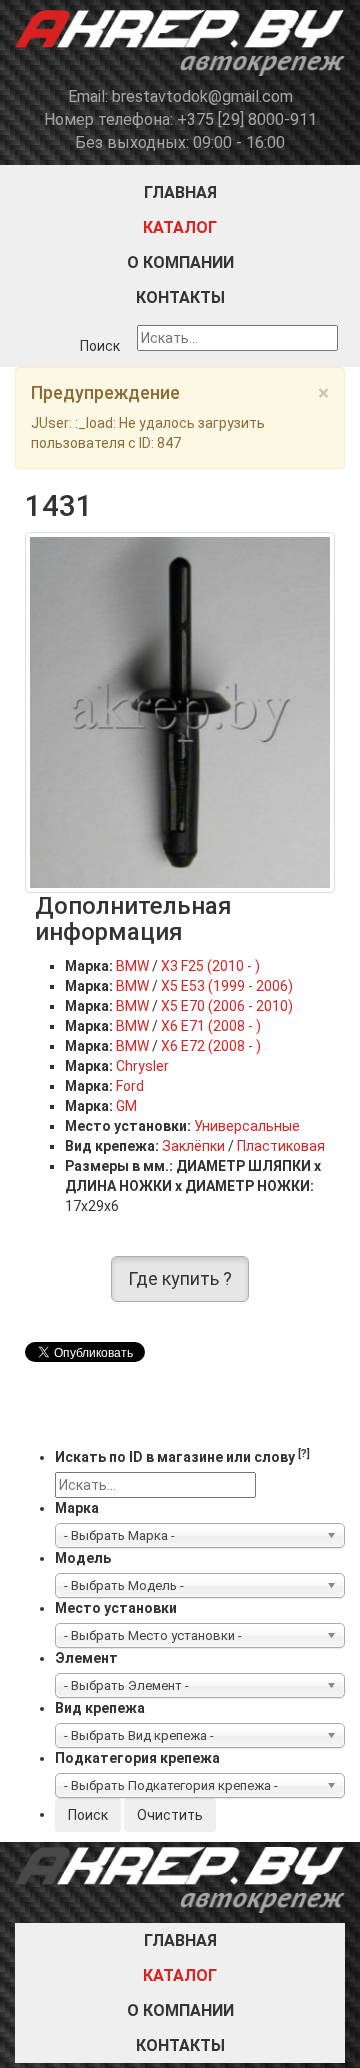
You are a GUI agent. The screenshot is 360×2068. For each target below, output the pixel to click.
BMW (132, 966)
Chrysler (142, 1066)
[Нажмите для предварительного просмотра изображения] (180, 711)
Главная (180, 192)
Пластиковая (281, 1146)
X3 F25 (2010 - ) (210, 966)
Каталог (180, 227)
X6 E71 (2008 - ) (211, 1026)
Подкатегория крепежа (137, 1758)
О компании (180, 262)
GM (126, 1106)
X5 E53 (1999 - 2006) (227, 986)
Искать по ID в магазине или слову (182, 1456)
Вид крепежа (100, 1708)
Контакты (180, 297)
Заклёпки (193, 1146)
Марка (77, 1508)
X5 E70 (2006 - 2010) (227, 1006)
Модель (83, 1558)
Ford (130, 1086)
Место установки (116, 1608)
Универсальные (247, 1126)
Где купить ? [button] (180, 1278)
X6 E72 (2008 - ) (211, 1046)
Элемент (86, 1658)
